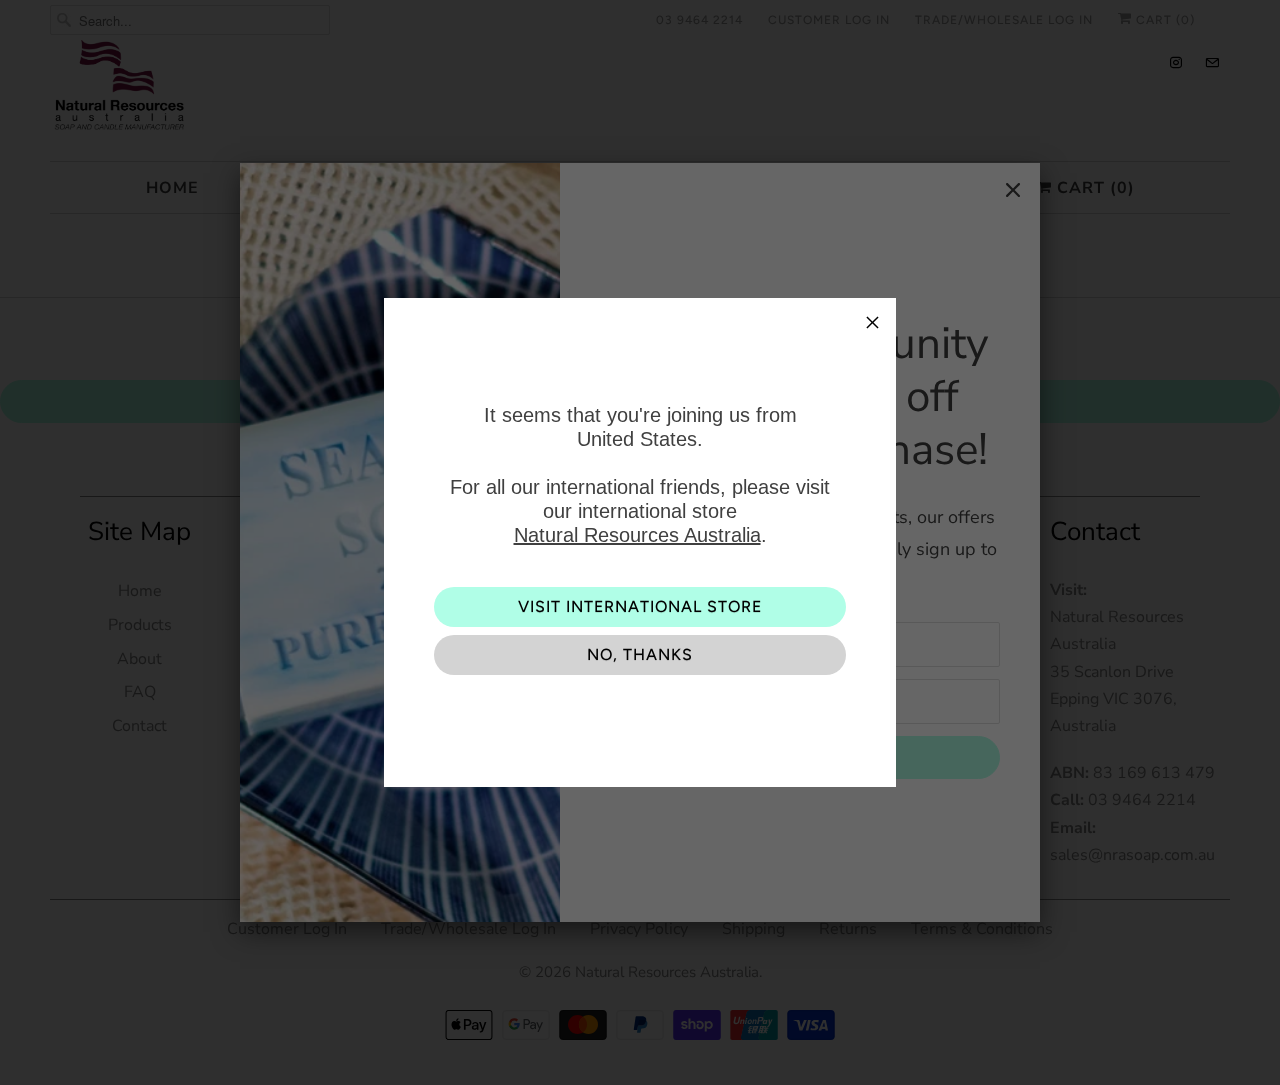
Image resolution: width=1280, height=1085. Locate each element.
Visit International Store (640, 606)
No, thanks (640, 654)
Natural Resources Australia (637, 535)
